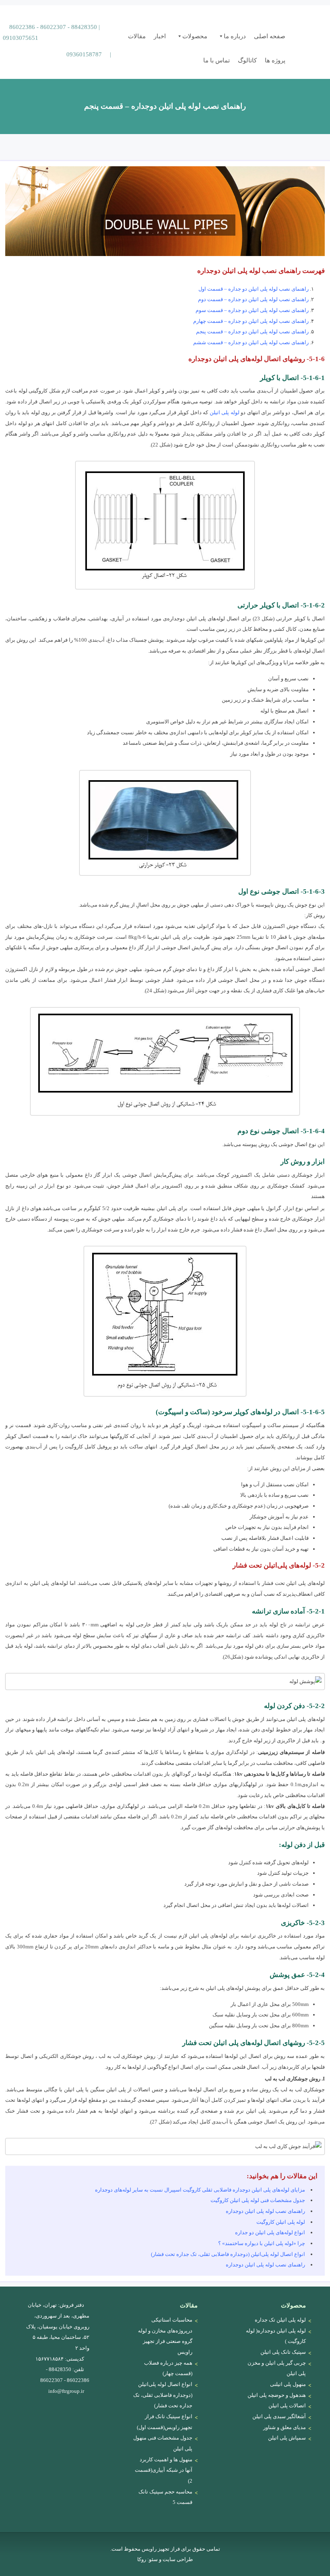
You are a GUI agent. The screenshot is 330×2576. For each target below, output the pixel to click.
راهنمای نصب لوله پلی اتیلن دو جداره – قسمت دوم (253, 299)
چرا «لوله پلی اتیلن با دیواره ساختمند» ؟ (262, 2243)
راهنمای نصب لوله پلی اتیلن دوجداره (265, 2211)
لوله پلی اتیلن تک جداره (280, 2320)
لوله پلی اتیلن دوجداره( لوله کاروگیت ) (276, 2336)
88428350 (84, 27)
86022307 (53, 27)
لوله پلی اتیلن (225, 412)
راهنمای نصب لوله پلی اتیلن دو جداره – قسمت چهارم (251, 321)
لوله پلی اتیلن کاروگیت (281, 2222)
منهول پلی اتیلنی (288, 2384)
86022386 (22, 27)
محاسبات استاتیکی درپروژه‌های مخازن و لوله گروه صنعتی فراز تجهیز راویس (165, 2336)
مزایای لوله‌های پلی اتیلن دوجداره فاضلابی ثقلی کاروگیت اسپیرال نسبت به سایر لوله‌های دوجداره (200, 2190)
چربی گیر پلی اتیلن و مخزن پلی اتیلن (277, 2368)
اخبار (160, 36)
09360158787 (84, 54)
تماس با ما (217, 60)
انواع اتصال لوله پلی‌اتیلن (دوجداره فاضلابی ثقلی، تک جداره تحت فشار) (228, 2254)
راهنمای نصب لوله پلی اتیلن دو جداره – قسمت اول (254, 289)
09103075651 (21, 38)
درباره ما (235, 36)
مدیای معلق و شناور (285, 2427)
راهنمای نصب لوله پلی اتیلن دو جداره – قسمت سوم (252, 310)
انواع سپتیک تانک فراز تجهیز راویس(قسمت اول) (165, 2422)
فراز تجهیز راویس (306, 28)
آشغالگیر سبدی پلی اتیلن (279, 2416)
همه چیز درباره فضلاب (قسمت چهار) (168, 2368)
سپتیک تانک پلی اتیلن (283, 2352)
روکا (142, 2559)
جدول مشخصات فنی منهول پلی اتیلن (163, 2443)
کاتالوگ (247, 60)
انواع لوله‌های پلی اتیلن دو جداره (270, 2232)
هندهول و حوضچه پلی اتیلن (277, 2395)
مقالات (137, 36)
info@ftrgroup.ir (66, 2391)
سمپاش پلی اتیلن (287, 2438)
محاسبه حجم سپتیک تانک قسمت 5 (165, 2497)
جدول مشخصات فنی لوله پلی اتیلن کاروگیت (258, 2200)
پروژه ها (275, 60)
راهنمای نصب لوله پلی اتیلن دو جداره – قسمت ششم (251, 342)
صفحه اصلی (270, 36)
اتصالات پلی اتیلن (287, 2406)
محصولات (195, 36)
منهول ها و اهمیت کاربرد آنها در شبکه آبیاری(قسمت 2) (164, 2470)
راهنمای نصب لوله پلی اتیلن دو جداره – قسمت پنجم (252, 332)
